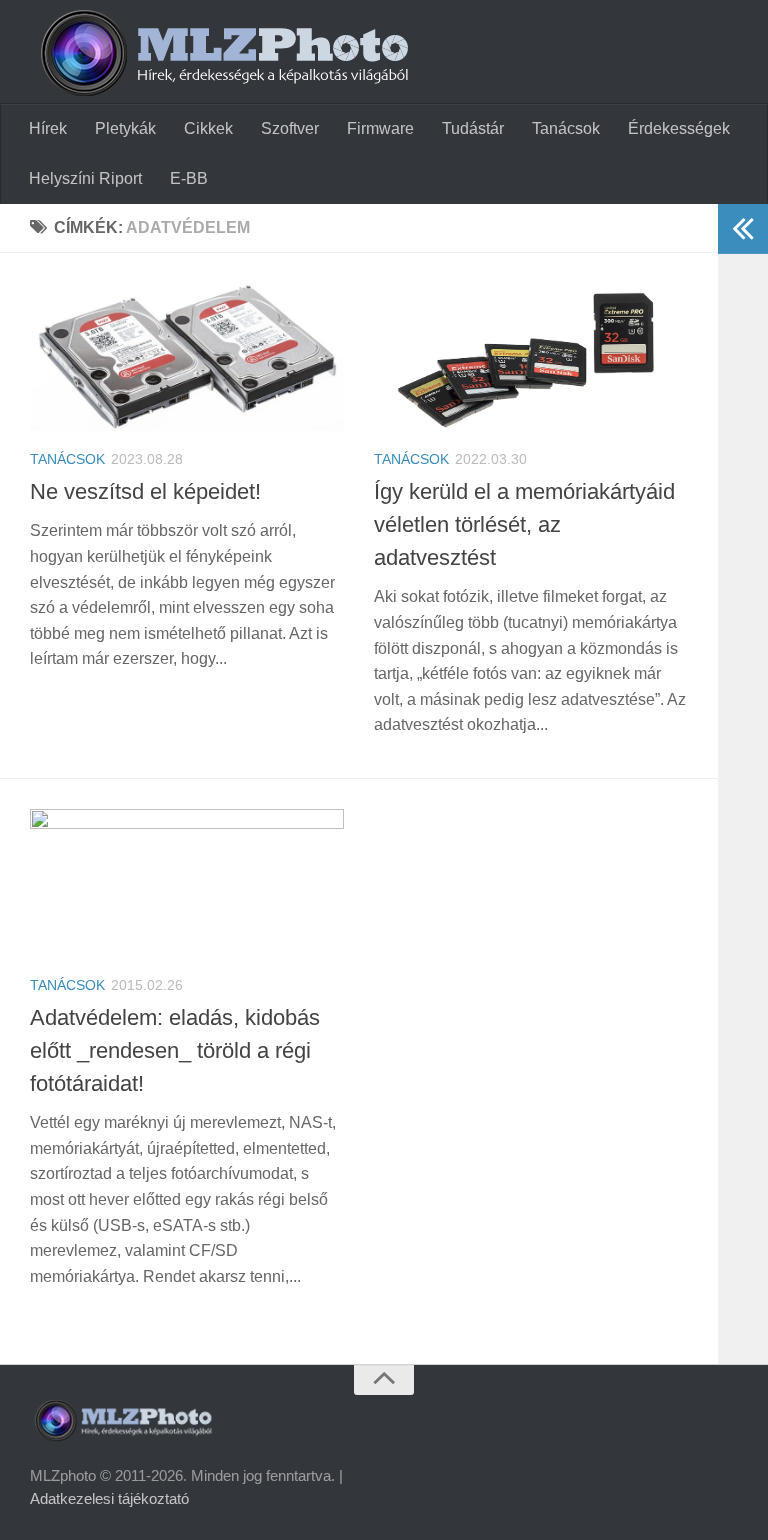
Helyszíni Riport (85, 178)
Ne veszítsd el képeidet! (145, 491)
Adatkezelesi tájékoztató (109, 1498)
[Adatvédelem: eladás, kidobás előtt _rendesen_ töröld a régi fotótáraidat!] (187, 883)
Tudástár (473, 128)
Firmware (380, 128)
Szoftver (290, 128)
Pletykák (125, 128)
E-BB (189, 178)
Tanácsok (566, 128)
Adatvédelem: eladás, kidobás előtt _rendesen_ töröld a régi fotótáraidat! (175, 1050)
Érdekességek (679, 128)
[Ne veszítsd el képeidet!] (187, 357)
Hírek (48, 128)
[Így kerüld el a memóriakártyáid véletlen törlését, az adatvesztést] (531, 357)
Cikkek (208, 128)
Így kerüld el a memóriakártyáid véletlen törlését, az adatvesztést (524, 524)
